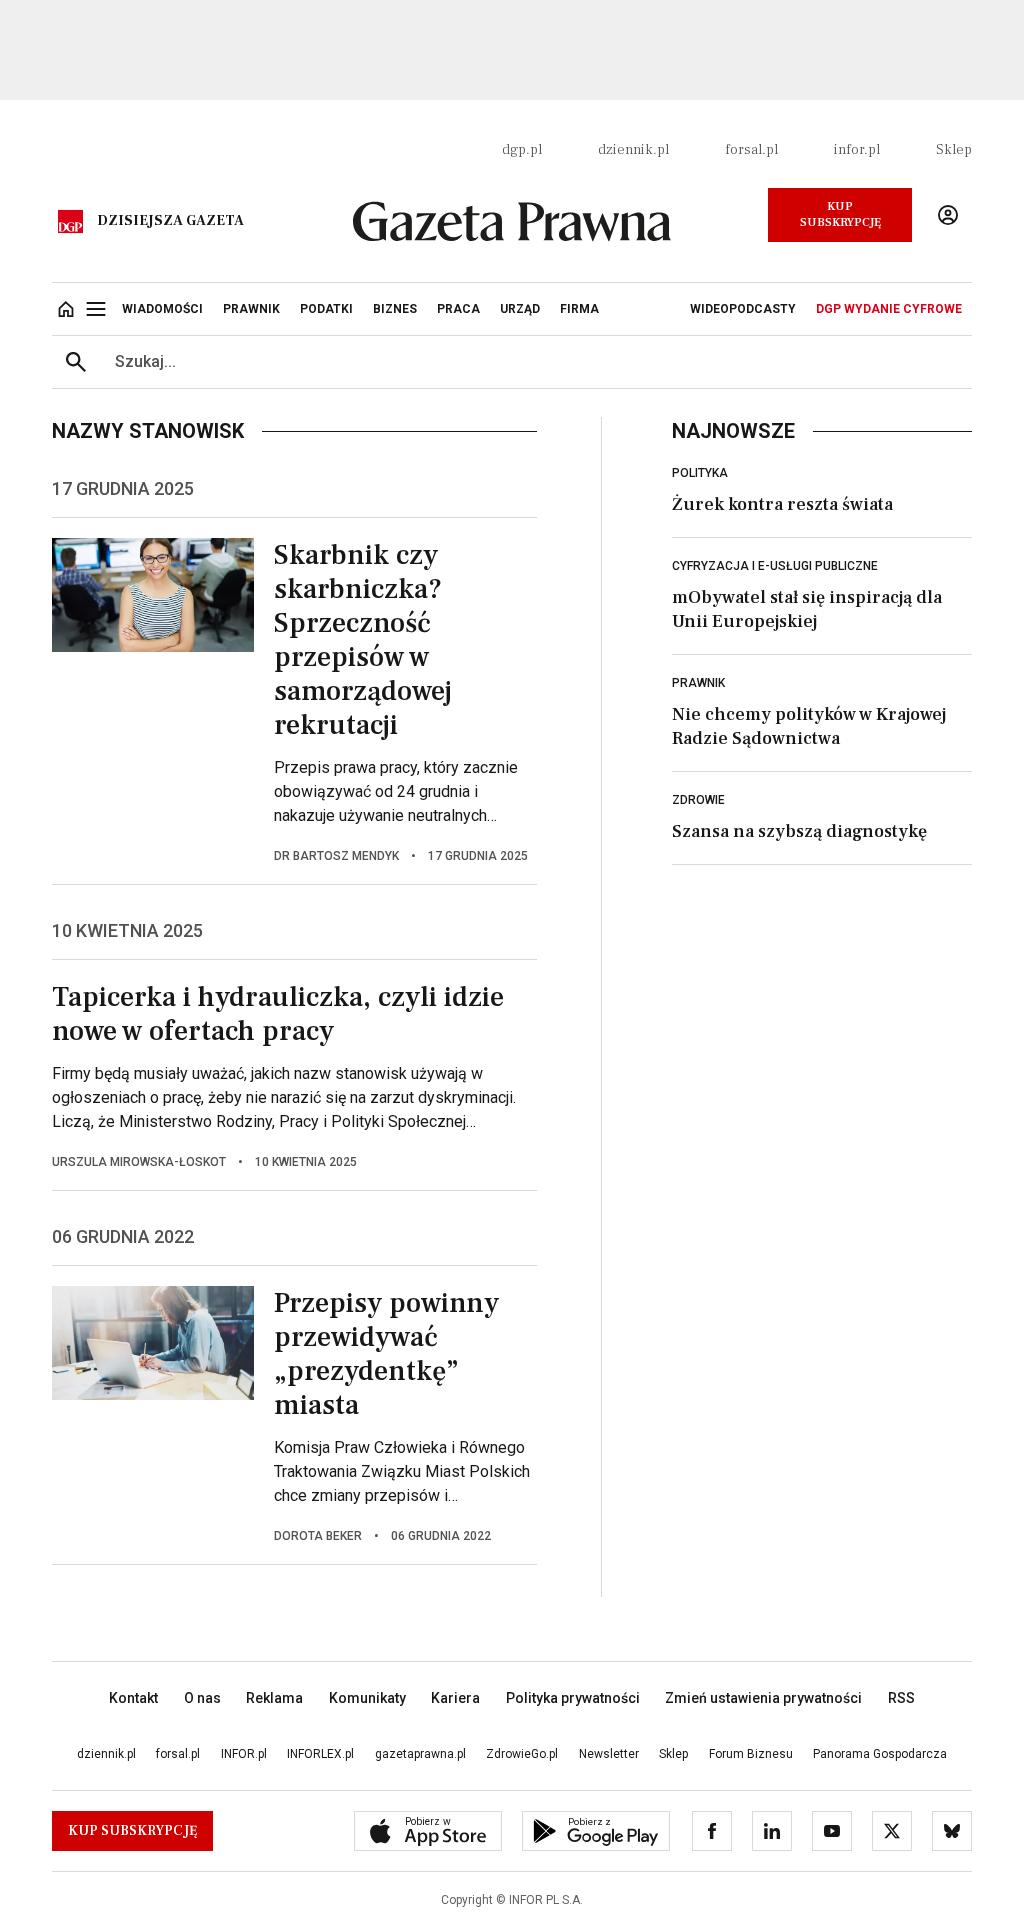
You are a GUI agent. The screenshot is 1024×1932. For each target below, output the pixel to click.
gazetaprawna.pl (420, 1754)
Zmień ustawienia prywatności (763, 1698)
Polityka (700, 473)
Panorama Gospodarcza (880, 1754)
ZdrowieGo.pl (522, 1754)
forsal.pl (751, 150)
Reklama (274, 1698)
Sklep (954, 150)
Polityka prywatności (573, 1698)
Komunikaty (367, 1698)
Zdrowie (698, 800)
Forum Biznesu (751, 1754)
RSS (901, 1698)
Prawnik (698, 683)
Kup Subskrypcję (840, 214)
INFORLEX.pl (320, 1754)
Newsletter (609, 1754)
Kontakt (133, 1698)
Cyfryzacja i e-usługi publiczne (775, 566)
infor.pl (857, 150)
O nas (202, 1698)
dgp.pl (522, 150)
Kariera (455, 1698)
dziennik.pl (633, 150)
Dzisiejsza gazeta (170, 221)
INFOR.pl (244, 1754)
